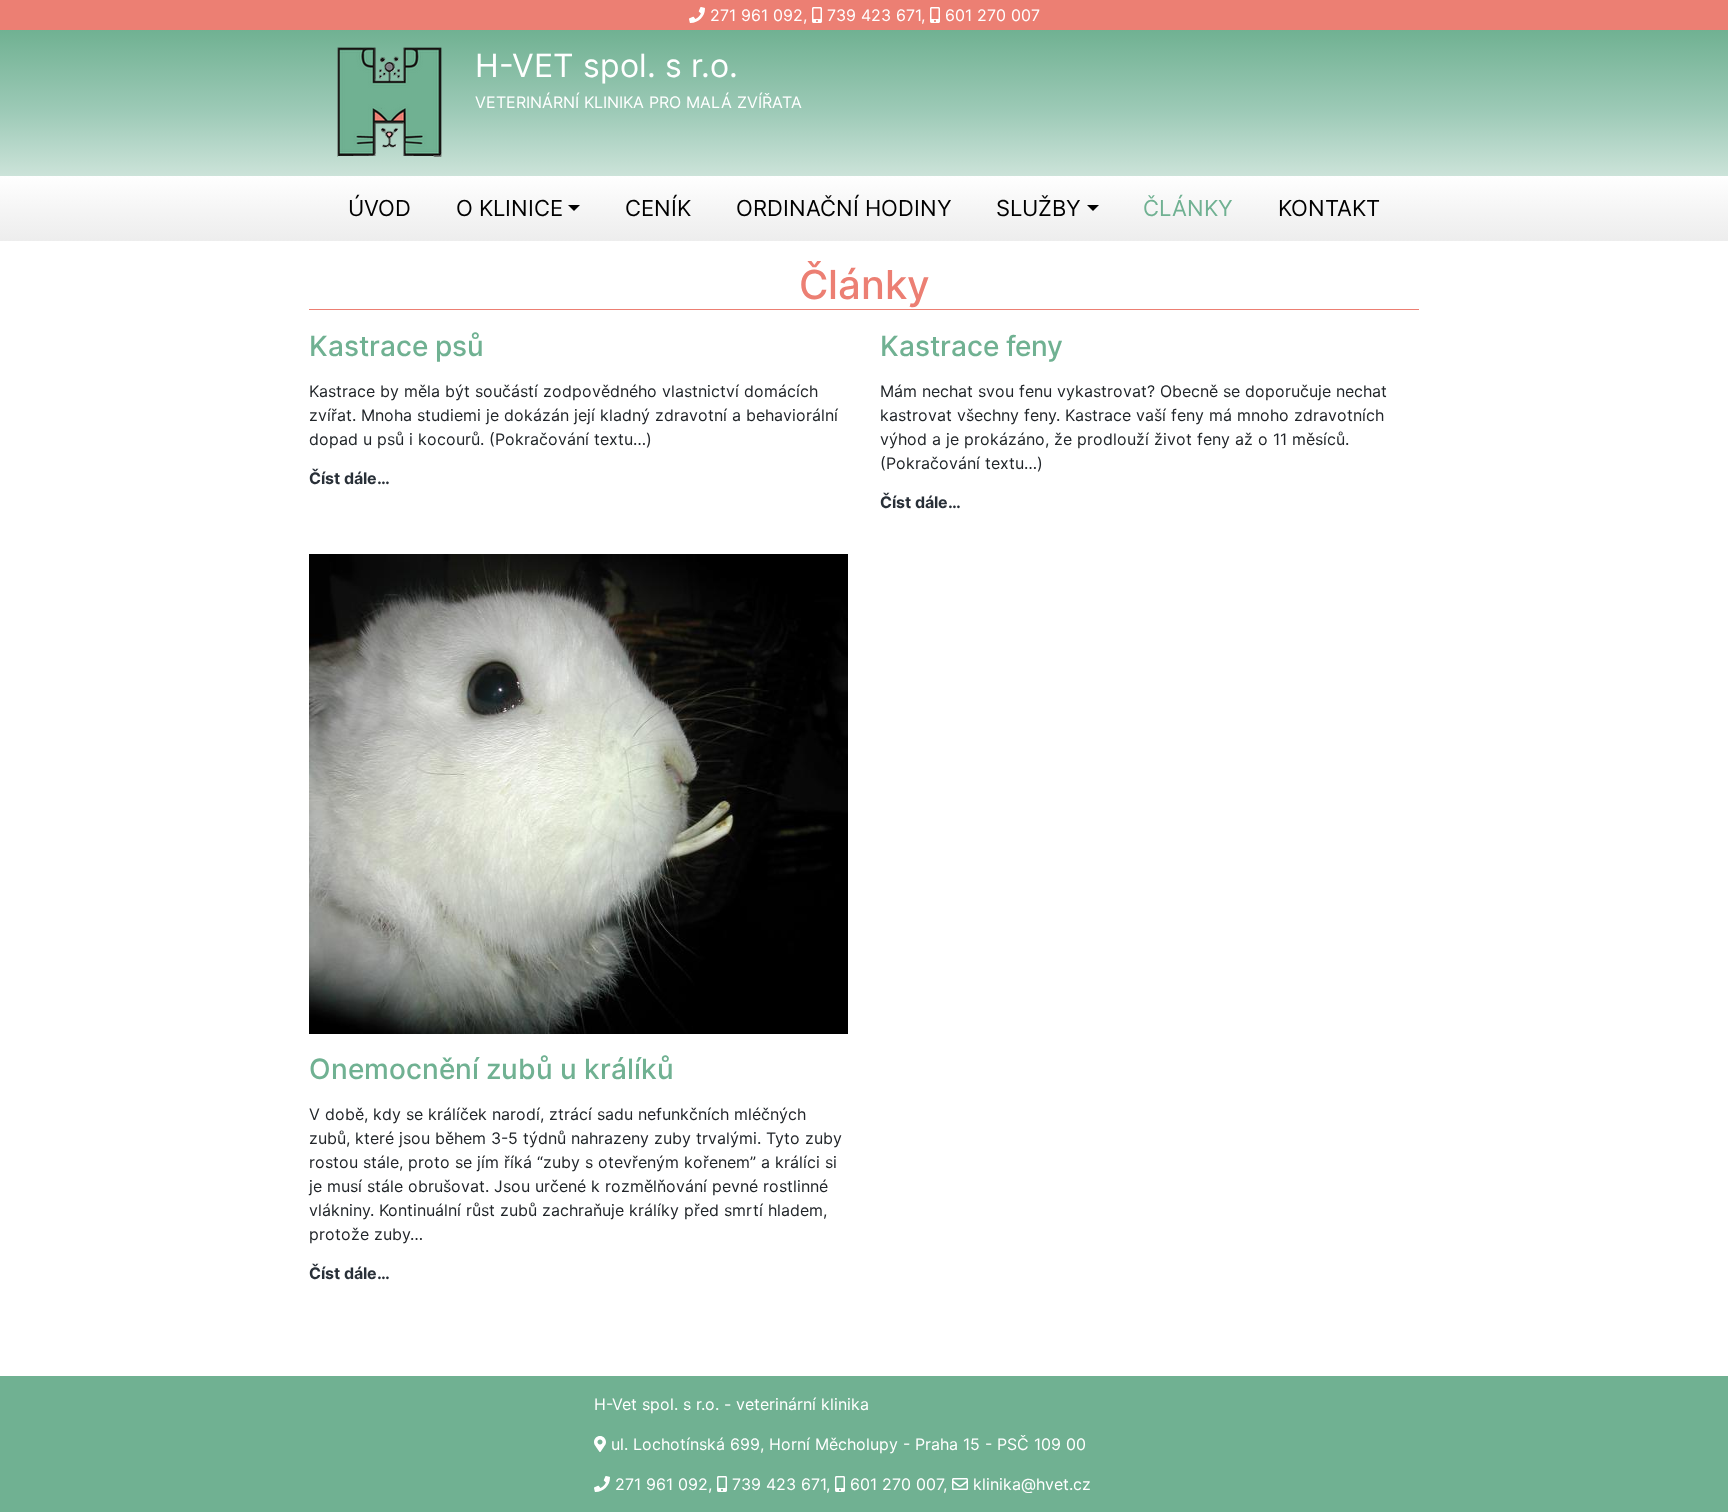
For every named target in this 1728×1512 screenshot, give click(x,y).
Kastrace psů (396, 346)
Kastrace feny (971, 346)
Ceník (658, 208)
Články (1188, 208)
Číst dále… (349, 478)
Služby (1038, 208)
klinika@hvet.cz (1032, 1484)
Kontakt (1329, 208)
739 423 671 (874, 15)
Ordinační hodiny (844, 208)
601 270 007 (992, 15)
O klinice (509, 208)
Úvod (379, 208)
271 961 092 (756, 15)
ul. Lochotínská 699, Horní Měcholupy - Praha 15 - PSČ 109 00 (848, 1444)
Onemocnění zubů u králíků (491, 1069)
